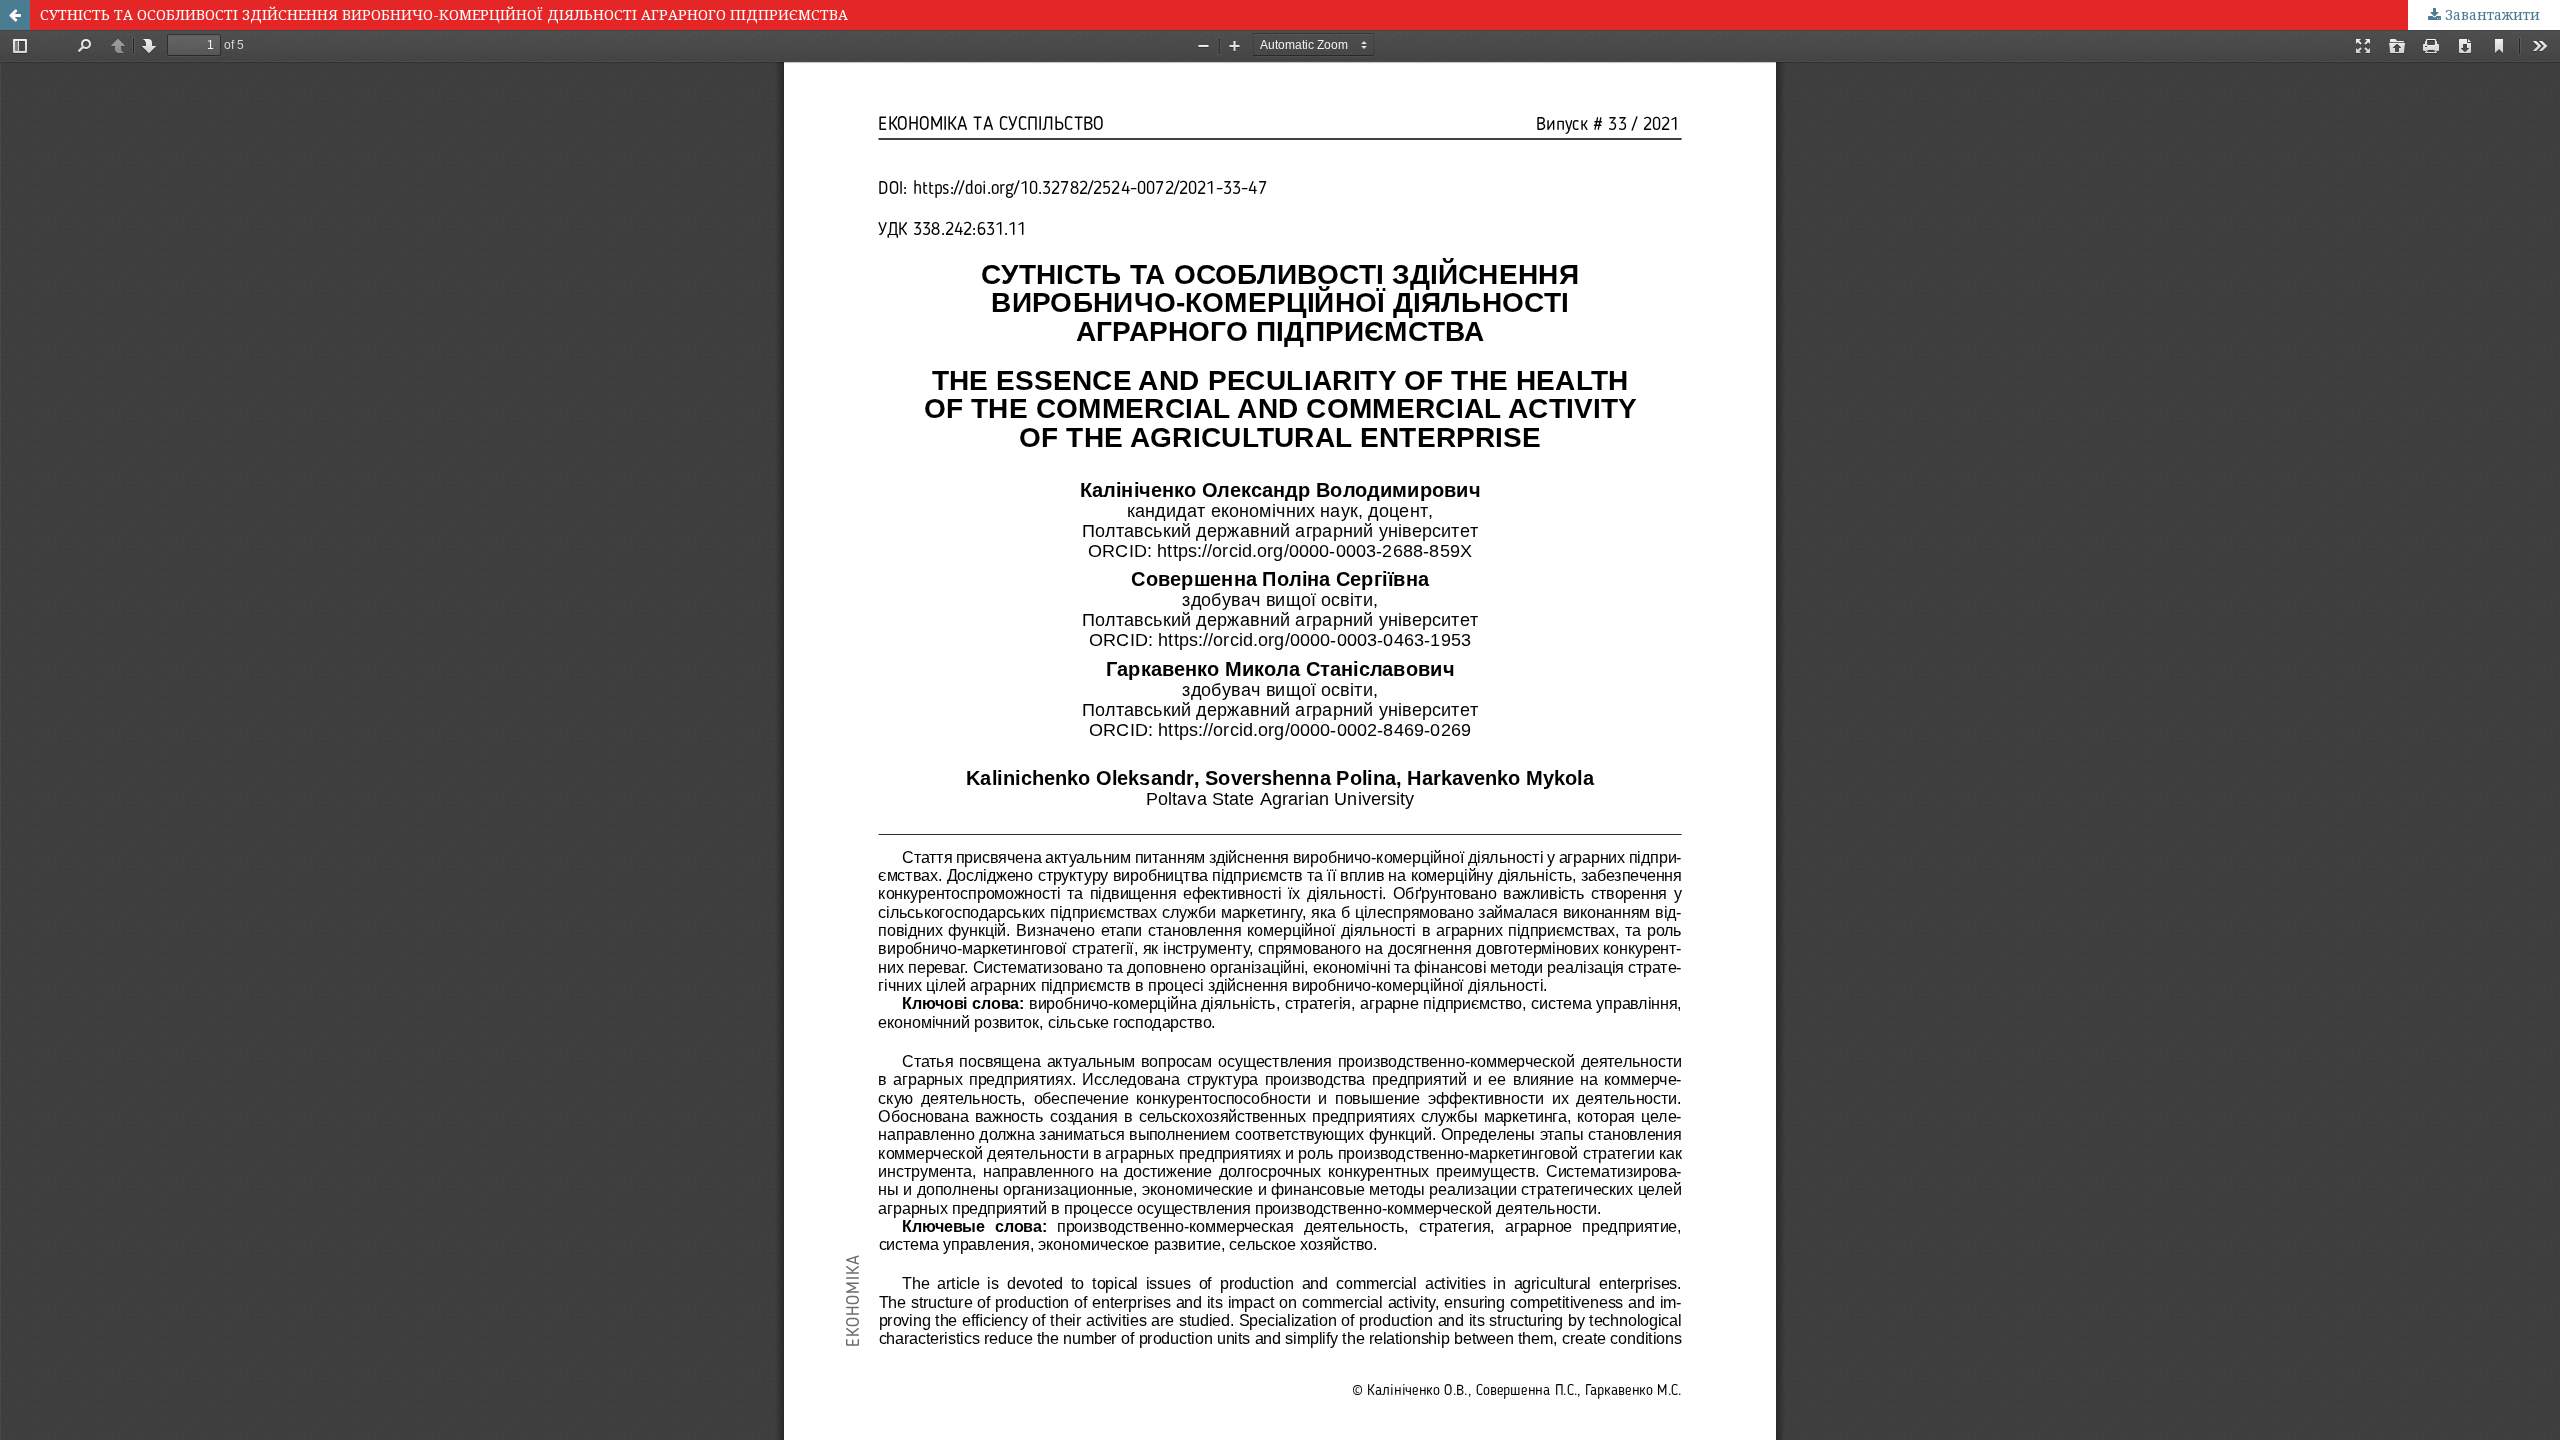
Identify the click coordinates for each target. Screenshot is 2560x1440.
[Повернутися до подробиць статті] (15, 15)
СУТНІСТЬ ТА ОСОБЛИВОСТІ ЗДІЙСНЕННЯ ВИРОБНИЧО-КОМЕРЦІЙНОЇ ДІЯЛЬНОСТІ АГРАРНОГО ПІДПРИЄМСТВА (444, 14)
